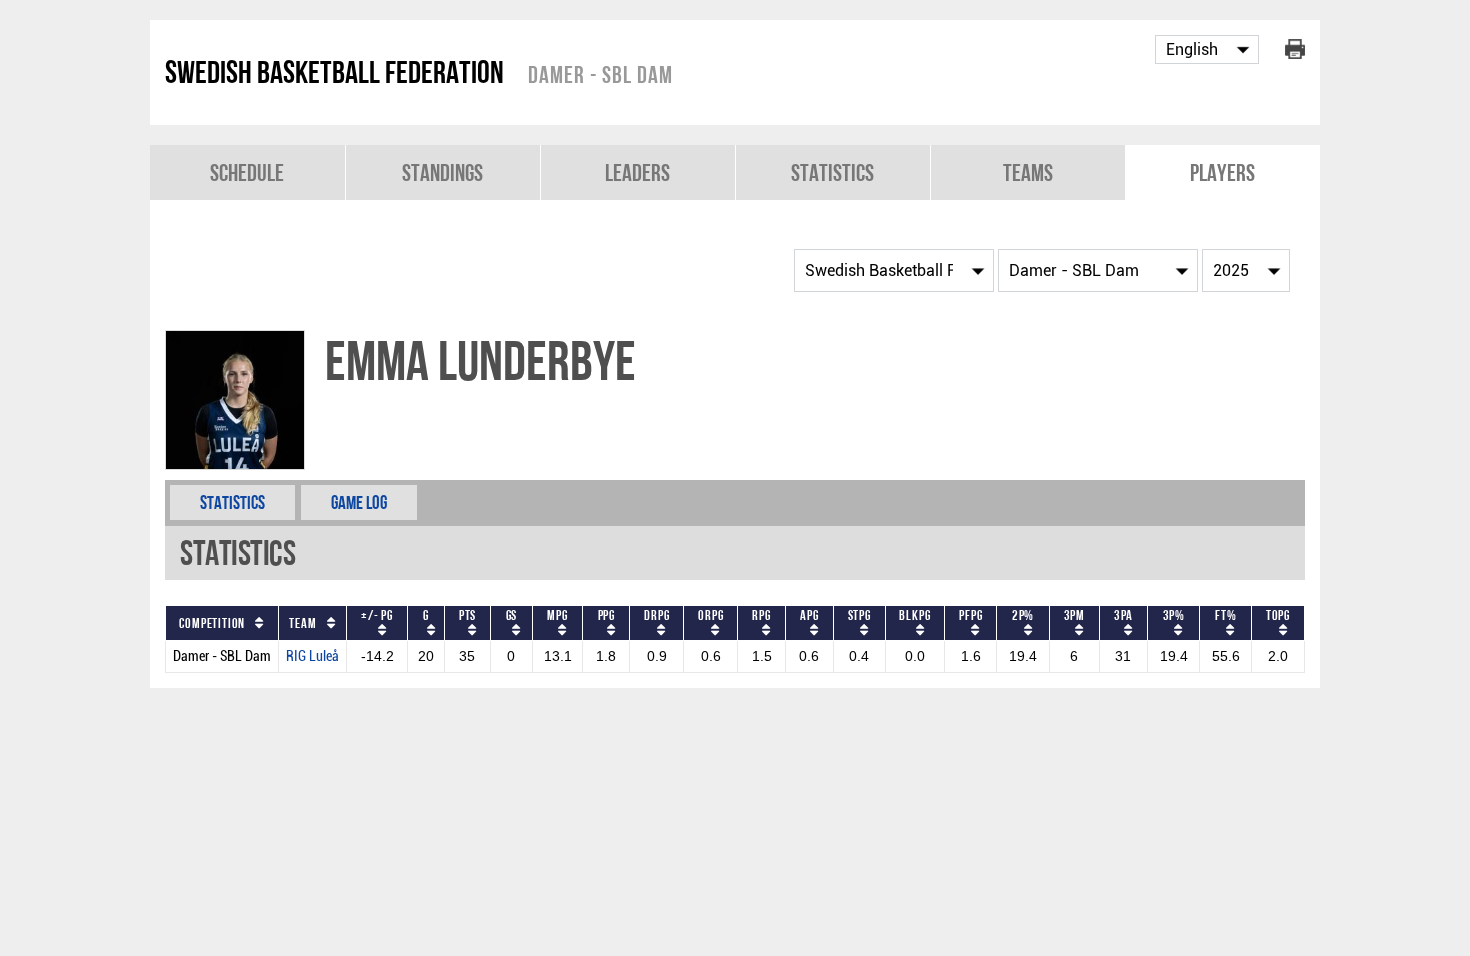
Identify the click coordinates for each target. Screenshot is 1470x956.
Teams (1028, 172)
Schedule (247, 172)
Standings (442, 172)
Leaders (637, 172)
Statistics (832, 172)
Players (1222, 172)
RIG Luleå (312, 656)
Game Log (359, 502)
